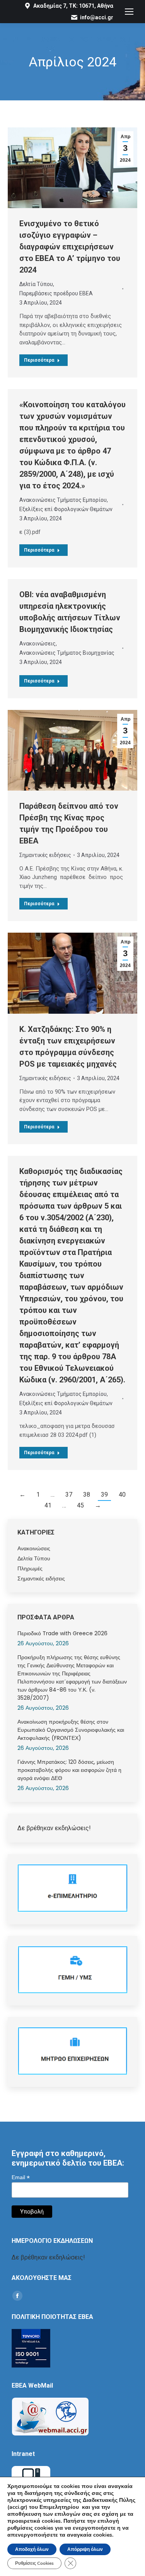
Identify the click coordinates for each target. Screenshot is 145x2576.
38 (87, 1495)
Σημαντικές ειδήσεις (45, 855)
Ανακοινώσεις (38, 644)
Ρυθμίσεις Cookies (34, 2563)
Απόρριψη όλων (85, 2549)
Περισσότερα (39, 360)
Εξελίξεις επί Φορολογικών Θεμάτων (66, 509)
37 (69, 1495)
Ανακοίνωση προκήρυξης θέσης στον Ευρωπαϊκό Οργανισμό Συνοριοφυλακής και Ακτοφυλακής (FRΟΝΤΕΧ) (71, 1730)
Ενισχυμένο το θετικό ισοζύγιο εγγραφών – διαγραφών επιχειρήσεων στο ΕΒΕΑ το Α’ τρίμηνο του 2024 (70, 247)
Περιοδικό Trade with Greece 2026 (62, 1633)
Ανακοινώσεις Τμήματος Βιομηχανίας (67, 653)
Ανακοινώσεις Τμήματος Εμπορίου (63, 500)
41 (48, 1505)
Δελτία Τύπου (36, 284)
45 (80, 1505)
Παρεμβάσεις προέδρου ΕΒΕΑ (56, 293)
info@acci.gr (97, 17)
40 (122, 1495)
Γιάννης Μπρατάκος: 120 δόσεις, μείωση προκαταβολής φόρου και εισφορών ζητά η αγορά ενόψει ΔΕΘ (69, 1770)
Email (21, 2177)
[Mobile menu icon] (129, 12)
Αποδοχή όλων (32, 2549)
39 (104, 1495)
